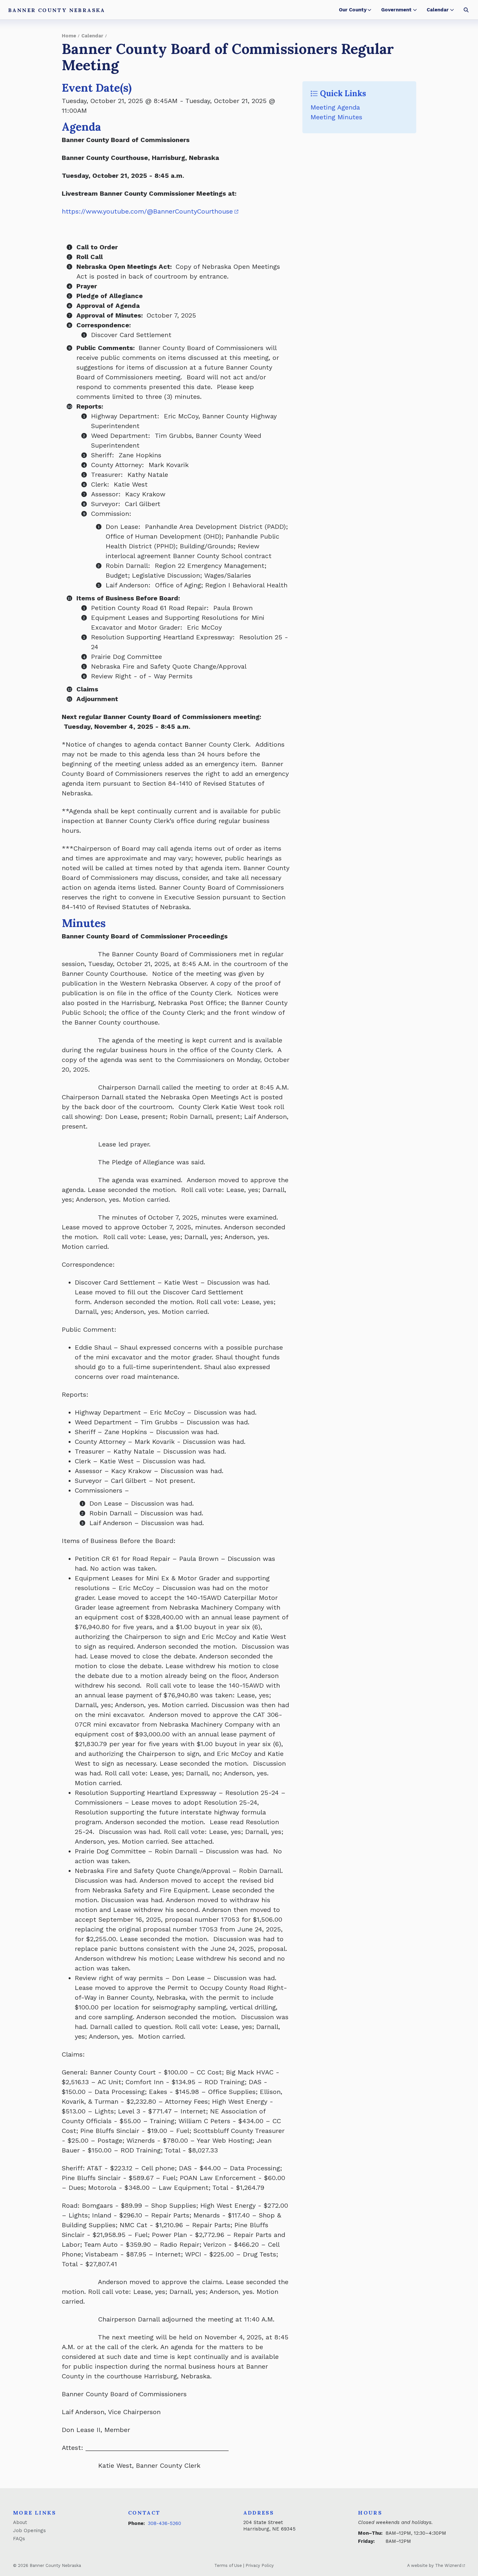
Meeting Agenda (335, 107)
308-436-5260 (165, 2523)
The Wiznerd (448, 2565)
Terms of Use (228, 2565)
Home (69, 36)
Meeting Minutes (336, 117)
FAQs (19, 2539)
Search (466, 10)
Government (396, 10)
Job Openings (29, 2530)
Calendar (438, 10)
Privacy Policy (260, 2565)
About (20, 2522)
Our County (353, 10)
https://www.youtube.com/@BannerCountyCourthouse (147, 211)
